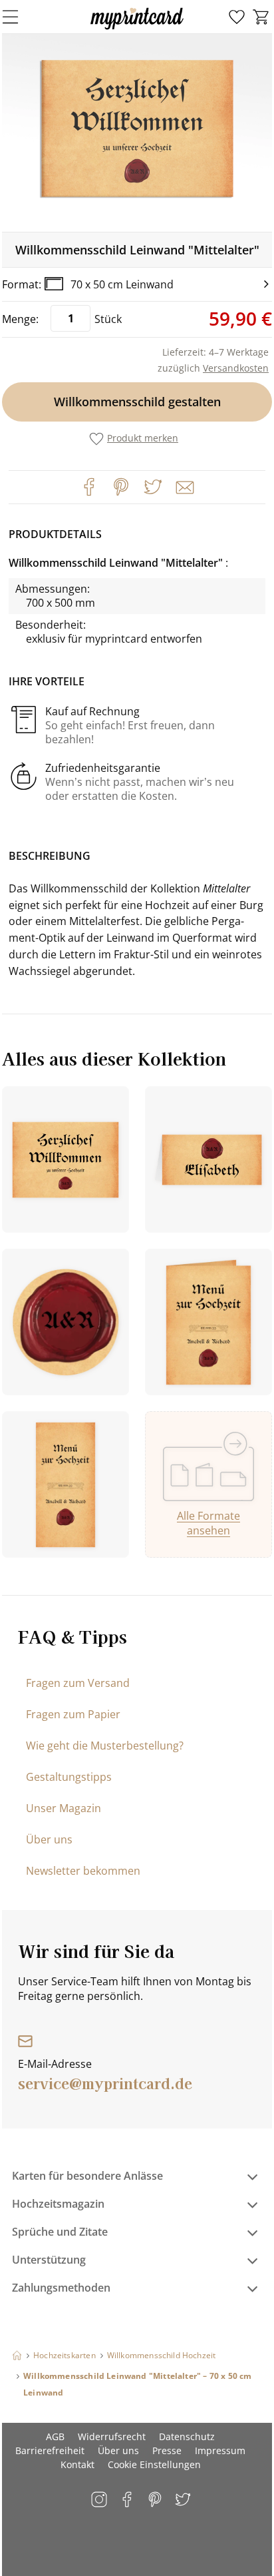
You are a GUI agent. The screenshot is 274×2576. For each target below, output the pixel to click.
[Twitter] (153, 487)
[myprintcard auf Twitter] (184, 2500)
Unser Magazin (64, 1808)
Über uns (49, 1839)
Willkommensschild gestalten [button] (137, 402)
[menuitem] (237, 17)
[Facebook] (89, 487)
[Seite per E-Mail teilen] (184, 486)
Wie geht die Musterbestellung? (105, 1746)
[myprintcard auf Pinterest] (156, 2500)
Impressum (220, 2450)
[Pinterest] (121, 487)
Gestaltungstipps (69, 1777)
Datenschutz (187, 2436)
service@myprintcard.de (105, 2083)
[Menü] (19, 17)
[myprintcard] (137, 29)
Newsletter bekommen (83, 1871)
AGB (55, 2436)
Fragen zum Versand (78, 1683)
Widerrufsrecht (112, 2436)
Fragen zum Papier (73, 1714)
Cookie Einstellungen (154, 2464)
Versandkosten (236, 368)
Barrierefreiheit (50, 2450)
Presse (167, 2450)
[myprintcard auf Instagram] (100, 2500)
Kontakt (77, 2464)
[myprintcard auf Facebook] (128, 2500)
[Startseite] (17, 2355)
